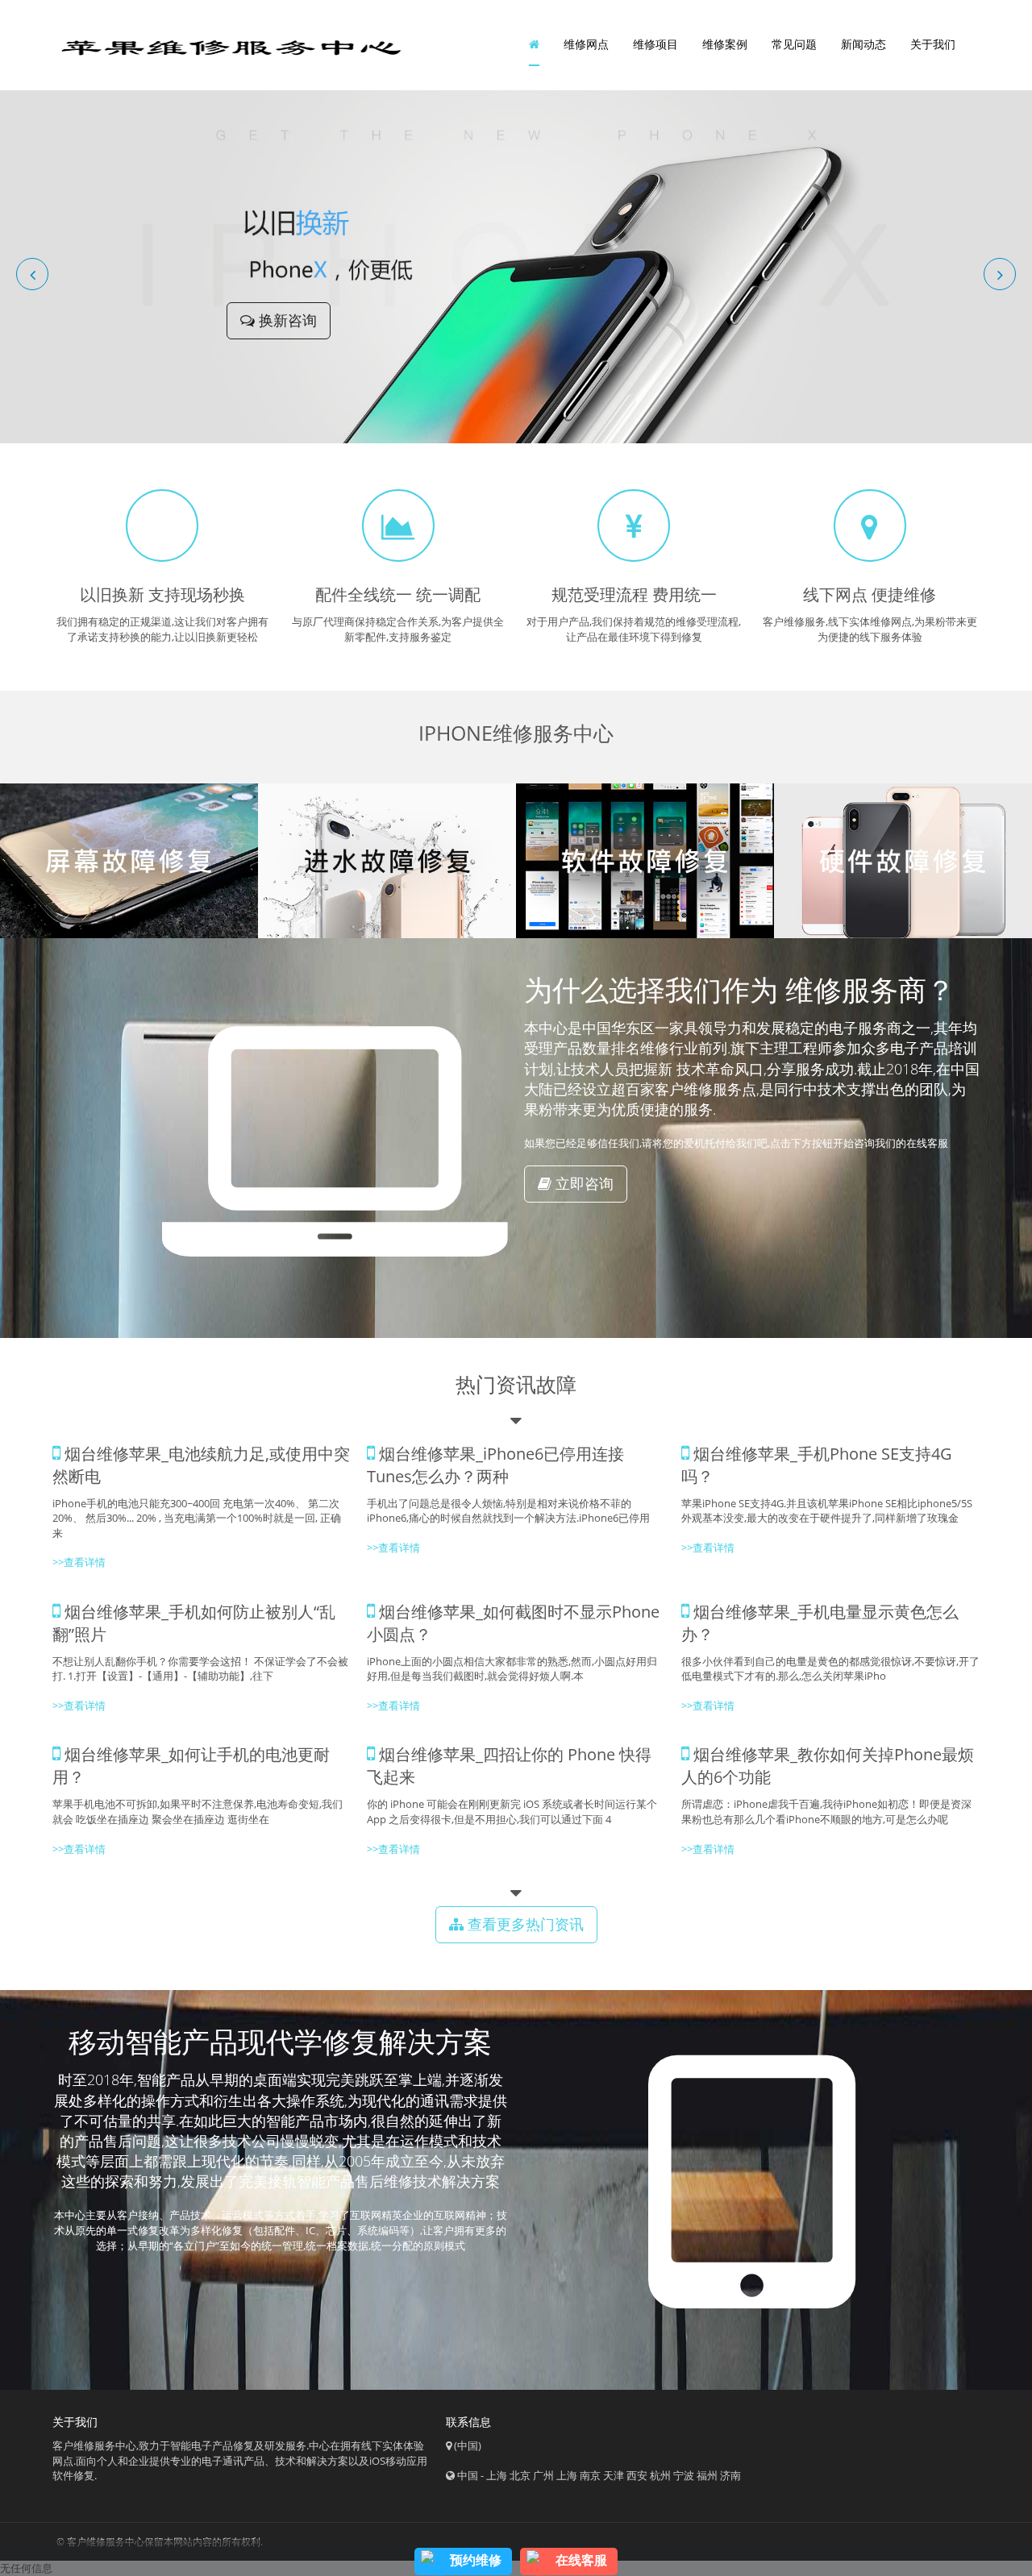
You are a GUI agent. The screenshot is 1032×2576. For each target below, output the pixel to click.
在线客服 (581, 2560)
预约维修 (476, 2560)
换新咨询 (286, 320)
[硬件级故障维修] (903, 861)
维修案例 (725, 44)
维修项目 (655, 44)
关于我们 (933, 44)
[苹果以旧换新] (516, 265)
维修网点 (586, 44)
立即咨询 (583, 1183)
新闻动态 (863, 44)
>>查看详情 (708, 1548)
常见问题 (794, 44)
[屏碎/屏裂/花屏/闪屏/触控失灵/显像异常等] (129, 861)
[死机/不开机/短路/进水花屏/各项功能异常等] (387, 861)
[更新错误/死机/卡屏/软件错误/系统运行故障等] (645, 861)
